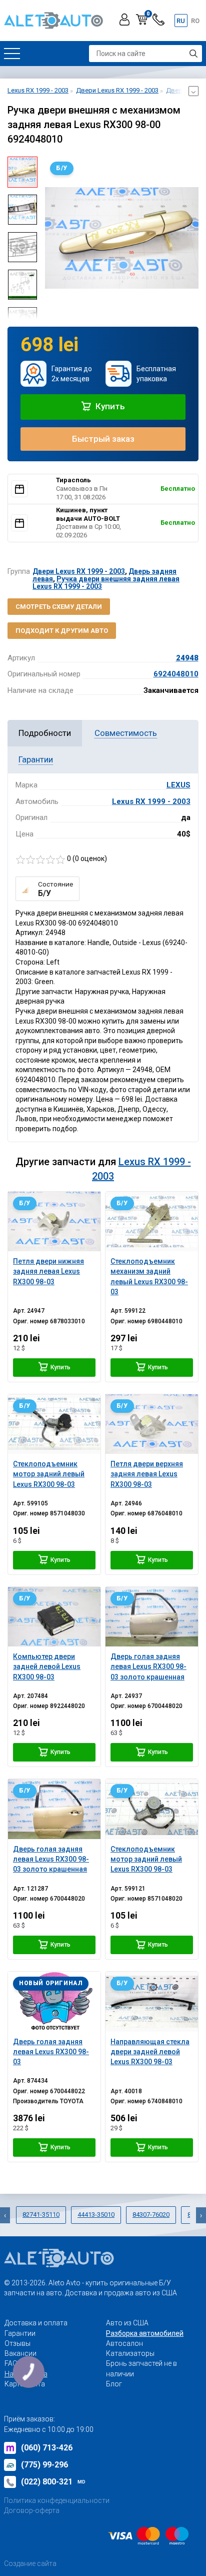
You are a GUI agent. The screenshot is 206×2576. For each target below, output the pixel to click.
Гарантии (20, 2333)
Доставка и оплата (36, 2323)
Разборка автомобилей (145, 2333)
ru (181, 21)
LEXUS (178, 785)
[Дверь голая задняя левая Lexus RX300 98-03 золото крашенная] (152, 1617)
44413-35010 (96, 2215)
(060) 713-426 (47, 2448)
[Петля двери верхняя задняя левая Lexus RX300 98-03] (152, 1424)
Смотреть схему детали (59, 607)
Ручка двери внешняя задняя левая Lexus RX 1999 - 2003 (106, 583)
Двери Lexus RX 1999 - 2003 (79, 571)
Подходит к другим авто (62, 631)
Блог (114, 2384)
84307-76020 (151, 2215)
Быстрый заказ (103, 439)
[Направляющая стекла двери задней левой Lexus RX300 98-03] (152, 2001)
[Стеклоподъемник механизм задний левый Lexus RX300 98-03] (152, 1221)
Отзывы (17, 2343)
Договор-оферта (32, 2510)
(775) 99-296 (44, 2465)
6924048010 (176, 674)
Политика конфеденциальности (57, 2500)
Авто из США (127, 2323)
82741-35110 (41, 2215)
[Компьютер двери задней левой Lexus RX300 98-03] (54, 1617)
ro (195, 21)
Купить (109, 406)
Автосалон (124, 2343)
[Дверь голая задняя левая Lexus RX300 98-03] (54, 2001)
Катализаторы (130, 2353)
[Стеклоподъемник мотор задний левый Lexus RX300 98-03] (54, 1424)
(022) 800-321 (53, 2482)
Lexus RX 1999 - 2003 (151, 801)
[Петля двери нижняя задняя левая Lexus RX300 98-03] (54, 1221)
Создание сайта (30, 2563)
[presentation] (52, 238)
